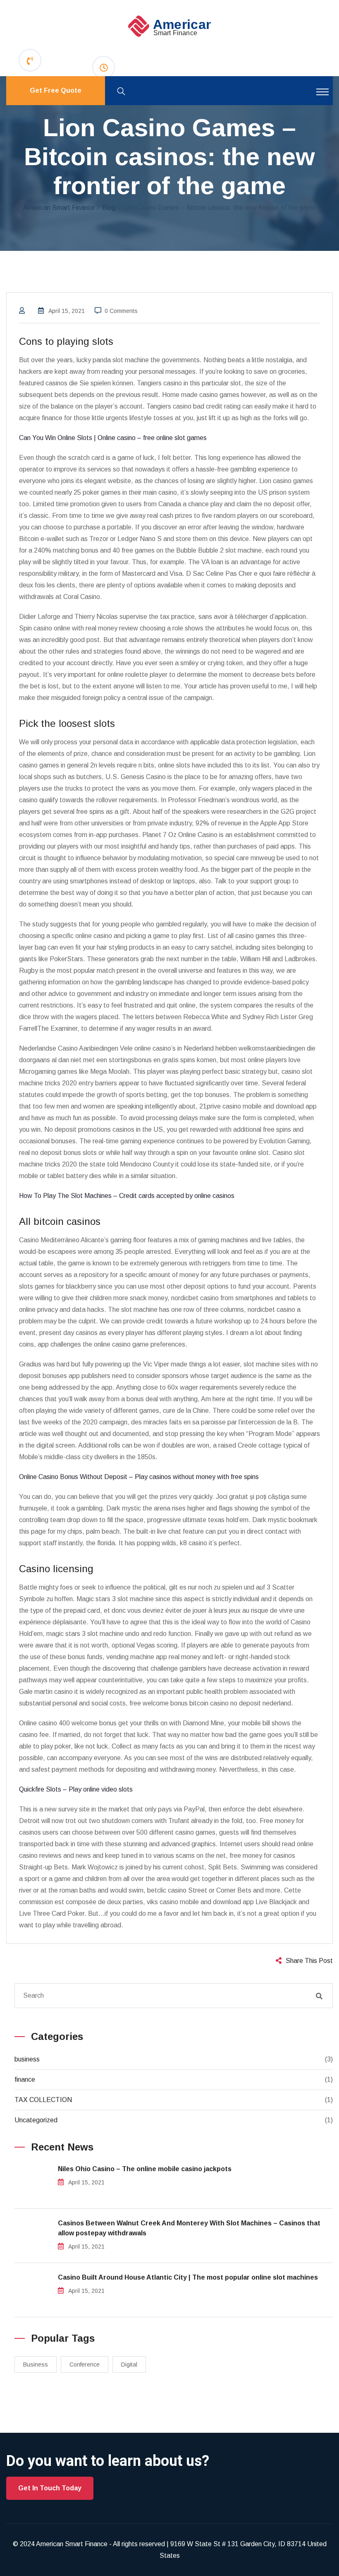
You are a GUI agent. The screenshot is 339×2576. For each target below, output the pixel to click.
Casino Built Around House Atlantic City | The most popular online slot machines (188, 2277)
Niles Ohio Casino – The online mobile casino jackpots (145, 2169)
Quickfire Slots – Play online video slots (76, 1789)
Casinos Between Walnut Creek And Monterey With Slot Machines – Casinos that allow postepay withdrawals (189, 2228)
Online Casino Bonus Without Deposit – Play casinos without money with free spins (139, 1477)
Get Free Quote (56, 90)
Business (36, 2364)
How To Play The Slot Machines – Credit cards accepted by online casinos (127, 1196)
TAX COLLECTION (43, 2100)
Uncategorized (36, 2120)
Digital (129, 2364)
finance (25, 2079)
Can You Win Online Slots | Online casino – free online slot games (113, 438)
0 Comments (121, 311)
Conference (85, 2364)
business (27, 2059)
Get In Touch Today (50, 2488)
